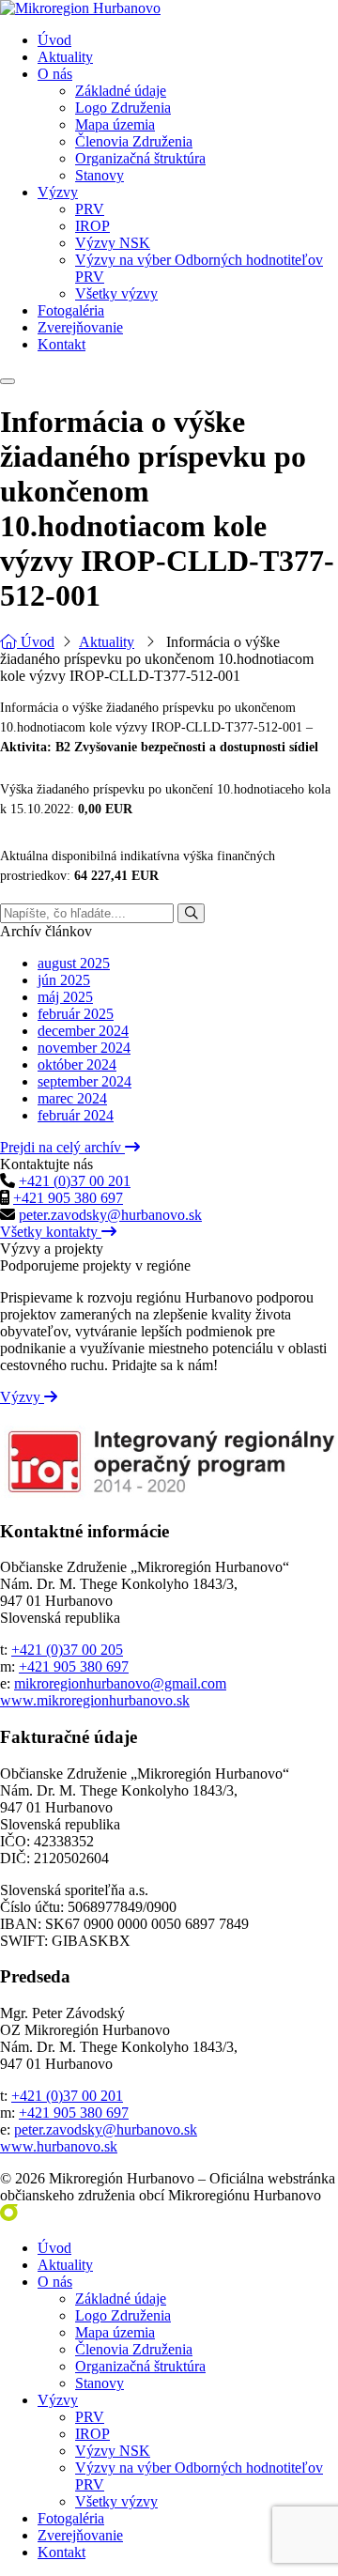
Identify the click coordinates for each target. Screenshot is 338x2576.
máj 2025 (65, 997)
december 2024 (83, 1031)
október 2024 (77, 1064)
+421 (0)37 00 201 (75, 1181)
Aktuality (107, 642)
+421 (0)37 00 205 (67, 1650)
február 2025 (76, 1014)
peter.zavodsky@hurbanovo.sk (110, 1215)
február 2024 (76, 1115)
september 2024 (84, 1081)
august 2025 (74, 963)
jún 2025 (64, 980)
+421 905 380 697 (68, 1198)
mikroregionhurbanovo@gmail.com (120, 1683)
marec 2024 (72, 1098)
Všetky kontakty (51, 1232)
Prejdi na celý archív (62, 1147)
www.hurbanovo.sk (59, 2146)
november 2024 (84, 1048)
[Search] (191, 913)
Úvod (36, 642)
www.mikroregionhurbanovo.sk (95, 1700)
